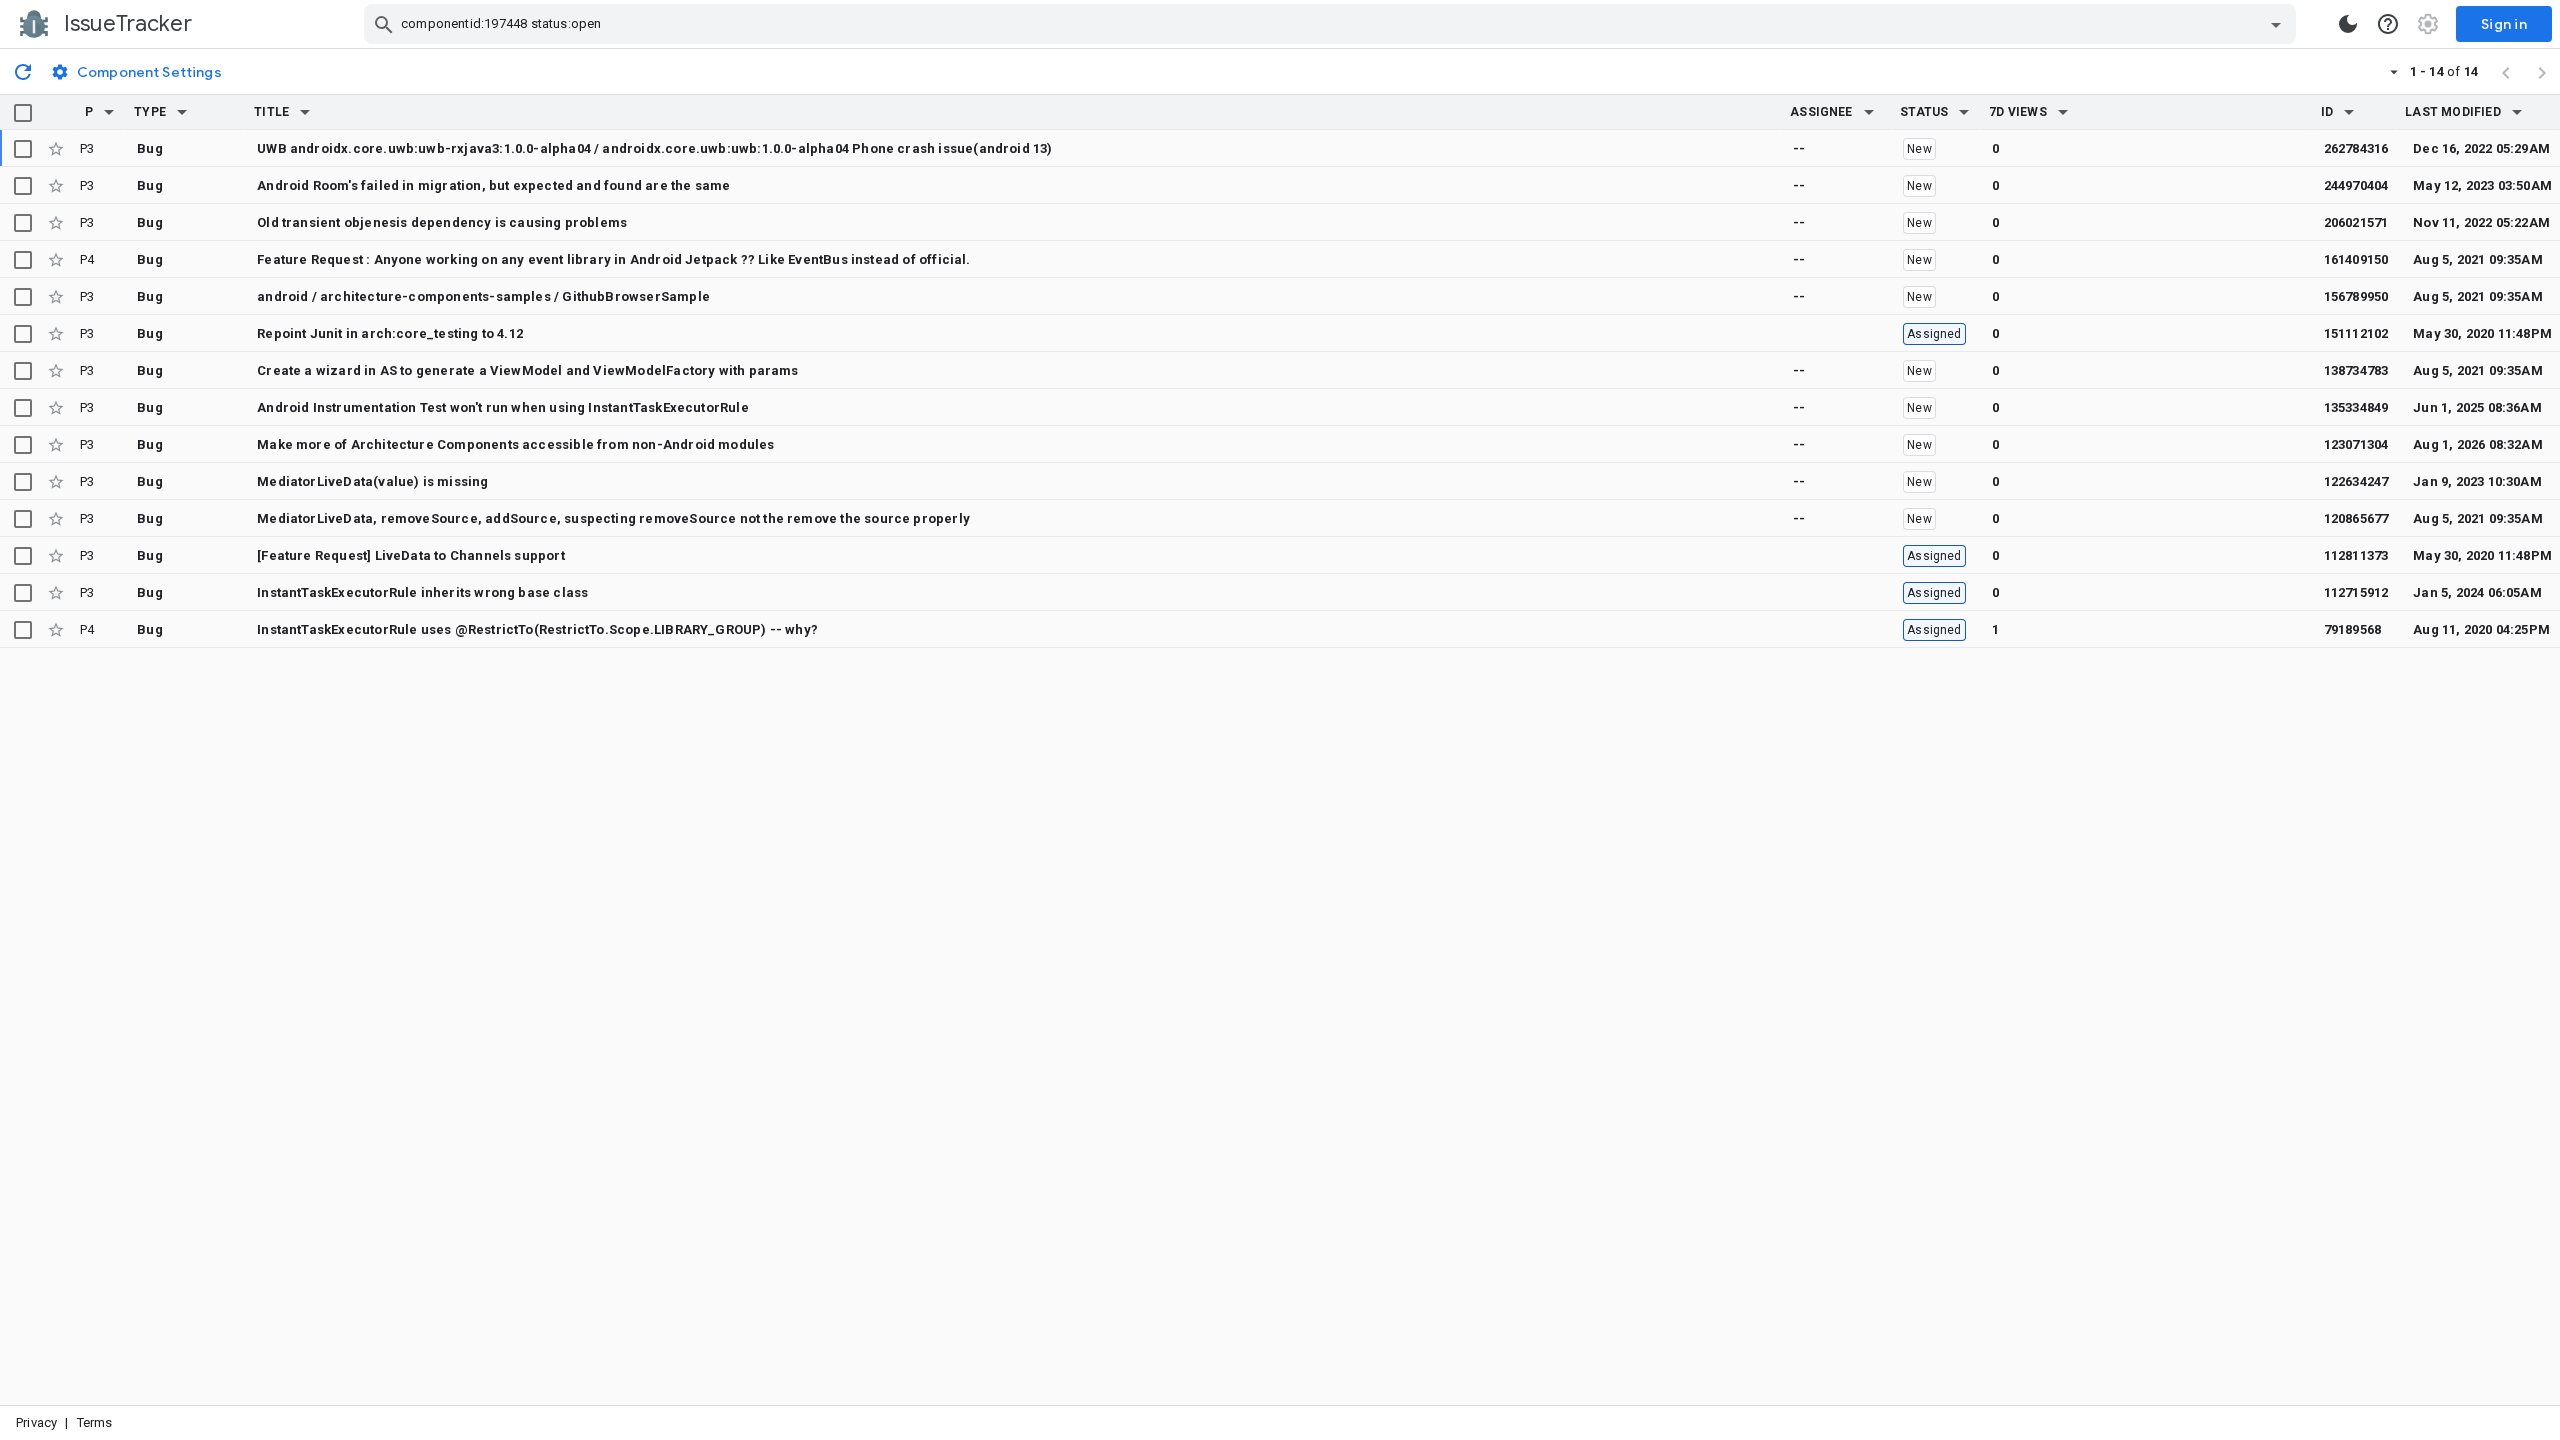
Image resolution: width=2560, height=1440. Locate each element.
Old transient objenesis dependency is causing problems (442, 222)
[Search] (384, 24)
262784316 (2356, 148)
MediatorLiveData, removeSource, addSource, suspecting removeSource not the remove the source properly (613, 518)
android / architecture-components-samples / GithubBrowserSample (483, 296)
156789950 (2356, 296)
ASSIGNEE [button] (1821, 112)
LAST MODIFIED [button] (2452, 112)
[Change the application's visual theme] (2348, 24)
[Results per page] (2394, 71)
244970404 (2356, 185)
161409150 (2356, 259)
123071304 (2356, 444)
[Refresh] (23, 71)
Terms (95, 1422)
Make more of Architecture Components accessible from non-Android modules (515, 444)
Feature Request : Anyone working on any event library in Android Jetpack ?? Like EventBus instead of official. (613, 259)
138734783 (2356, 370)
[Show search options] (2276, 24)
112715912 (2356, 592)
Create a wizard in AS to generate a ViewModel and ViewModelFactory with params (528, 370)
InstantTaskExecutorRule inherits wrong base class (422, 592)
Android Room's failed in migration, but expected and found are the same (493, 185)
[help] (2388, 24)
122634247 (2356, 481)
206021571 (2356, 222)
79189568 (2353, 629)
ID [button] (2327, 112)
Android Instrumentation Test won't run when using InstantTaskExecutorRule (503, 407)
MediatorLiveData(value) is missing (372, 481)
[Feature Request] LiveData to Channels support (411, 555)
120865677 (2356, 518)
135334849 (2356, 407)
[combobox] (1332, 24)
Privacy (36, 1422)
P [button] (89, 112)
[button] (109, 112)
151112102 (2356, 333)
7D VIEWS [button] (2018, 112)
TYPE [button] (150, 112)
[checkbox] (23, 113)
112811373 (2356, 555)
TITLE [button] (271, 112)
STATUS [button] (1924, 112)
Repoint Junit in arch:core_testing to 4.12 (390, 333)
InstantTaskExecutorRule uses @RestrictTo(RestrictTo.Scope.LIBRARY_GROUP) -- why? (537, 629)
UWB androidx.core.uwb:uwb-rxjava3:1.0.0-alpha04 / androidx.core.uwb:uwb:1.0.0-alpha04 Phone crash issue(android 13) (654, 148)
